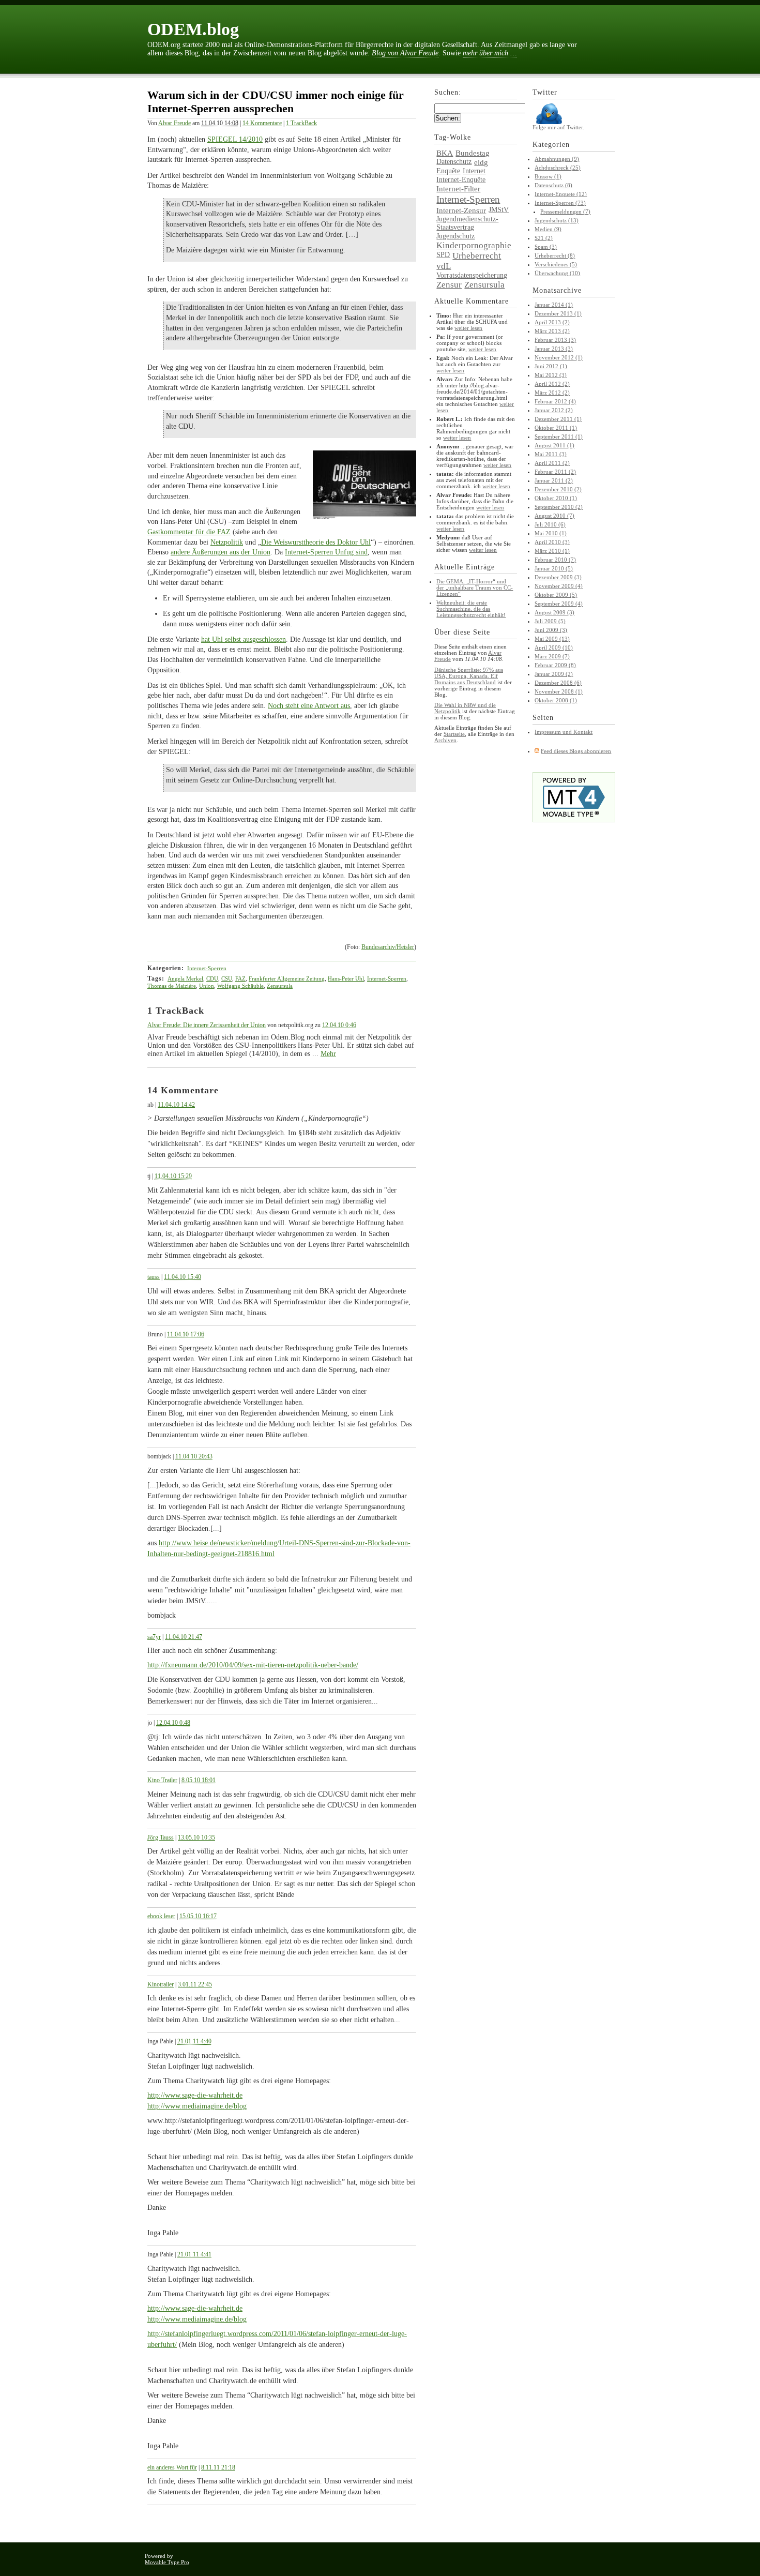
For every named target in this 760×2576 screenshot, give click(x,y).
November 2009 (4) (559, 586)
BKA (445, 153)
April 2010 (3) (552, 542)
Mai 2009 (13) (552, 639)
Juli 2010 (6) (550, 524)
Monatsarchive (557, 290)
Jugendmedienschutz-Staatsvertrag (467, 223)
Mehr (328, 1054)
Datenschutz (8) (553, 185)
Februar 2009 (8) (555, 665)
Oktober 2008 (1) (556, 700)
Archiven (445, 740)
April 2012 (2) (552, 384)
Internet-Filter (458, 189)
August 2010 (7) (554, 516)
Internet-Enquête (461, 180)
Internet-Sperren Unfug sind (326, 552)
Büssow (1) (548, 176)
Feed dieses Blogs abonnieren (576, 751)
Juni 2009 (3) (551, 630)
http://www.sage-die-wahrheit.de (195, 2095)
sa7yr (154, 1637)
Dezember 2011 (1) (558, 419)
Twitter (545, 92)
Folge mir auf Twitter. (558, 127)
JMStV (499, 210)
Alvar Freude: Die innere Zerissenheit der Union (207, 1025)
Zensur (449, 285)
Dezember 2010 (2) (558, 489)
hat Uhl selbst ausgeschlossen (244, 639)
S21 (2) (544, 238)
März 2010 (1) (552, 551)
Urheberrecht (477, 256)
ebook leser (161, 1916)
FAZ (240, 978)
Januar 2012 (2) (554, 410)
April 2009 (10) (554, 647)
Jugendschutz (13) (557, 220)
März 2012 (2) (552, 393)
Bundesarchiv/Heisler (388, 947)
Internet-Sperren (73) (560, 203)
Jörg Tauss (161, 1837)
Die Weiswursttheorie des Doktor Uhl (316, 542)
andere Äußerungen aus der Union (221, 552)
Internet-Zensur (461, 210)
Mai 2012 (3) (551, 375)
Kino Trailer (162, 1780)
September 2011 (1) (559, 436)
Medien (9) (548, 229)
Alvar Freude (174, 123)
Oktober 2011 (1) (556, 428)
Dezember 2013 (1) (558, 313)
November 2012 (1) (559, 357)
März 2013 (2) (552, 331)
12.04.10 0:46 (339, 1025)
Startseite (454, 734)
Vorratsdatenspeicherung (472, 275)
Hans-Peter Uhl (346, 978)
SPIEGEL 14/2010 (235, 139)
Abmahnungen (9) (557, 159)
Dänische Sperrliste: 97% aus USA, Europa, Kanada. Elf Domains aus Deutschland (469, 676)
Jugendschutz (455, 236)
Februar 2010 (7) (555, 560)
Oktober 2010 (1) (556, 498)
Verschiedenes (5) (556, 264)
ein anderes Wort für (172, 2467)
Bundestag (473, 153)
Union (207, 986)
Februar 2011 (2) (555, 472)
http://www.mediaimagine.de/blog (197, 2106)
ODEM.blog (193, 29)
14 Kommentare (262, 123)
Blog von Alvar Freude (405, 53)
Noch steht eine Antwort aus (309, 706)
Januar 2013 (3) (554, 349)
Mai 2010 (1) (551, 533)
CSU (227, 978)
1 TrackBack (301, 123)
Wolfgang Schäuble (240, 986)
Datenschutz (454, 162)
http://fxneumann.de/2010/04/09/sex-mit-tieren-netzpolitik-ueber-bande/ (253, 1665)
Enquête (448, 171)
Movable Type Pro (167, 2562)
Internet (474, 171)
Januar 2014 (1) (554, 305)
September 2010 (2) (559, 507)
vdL (444, 266)
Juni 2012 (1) (551, 366)
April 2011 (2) (552, 463)
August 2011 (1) (554, 445)
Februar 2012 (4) (555, 401)
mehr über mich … (490, 53)
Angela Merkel (185, 978)
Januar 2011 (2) (554, 480)
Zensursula (280, 986)
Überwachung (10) (557, 273)
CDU (212, 978)
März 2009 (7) (552, 656)
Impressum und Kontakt (564, 732)
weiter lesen (468, 328)
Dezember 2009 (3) (558, 577)
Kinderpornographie (474, 245)
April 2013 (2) (552, 322)
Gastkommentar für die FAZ (189, 532)
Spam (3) (546, 247)
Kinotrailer (161, 1984)
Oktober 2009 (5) (556, 595)
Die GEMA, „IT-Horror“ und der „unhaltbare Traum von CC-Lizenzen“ (475, 587)
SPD (443, 255)
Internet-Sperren (207, 968)
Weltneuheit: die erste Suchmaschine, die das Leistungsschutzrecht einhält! (471, 609)
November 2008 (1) (559, 691)
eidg (481, 162)
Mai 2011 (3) (551, 454)
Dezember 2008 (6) (558, 683)
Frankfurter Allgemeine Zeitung (287, 978)
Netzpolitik (227, 542)
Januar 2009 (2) (554, 674)
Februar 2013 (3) (555, 340)
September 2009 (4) (559, 604)
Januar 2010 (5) (554, 568)
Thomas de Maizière (172, 986)
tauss (154, 1277)
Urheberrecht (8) (555, 255)
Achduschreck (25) (558, 168)
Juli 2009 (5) (550, 621)
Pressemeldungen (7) (565, 212)
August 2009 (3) (554, 612)
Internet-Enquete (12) (561, 194)
